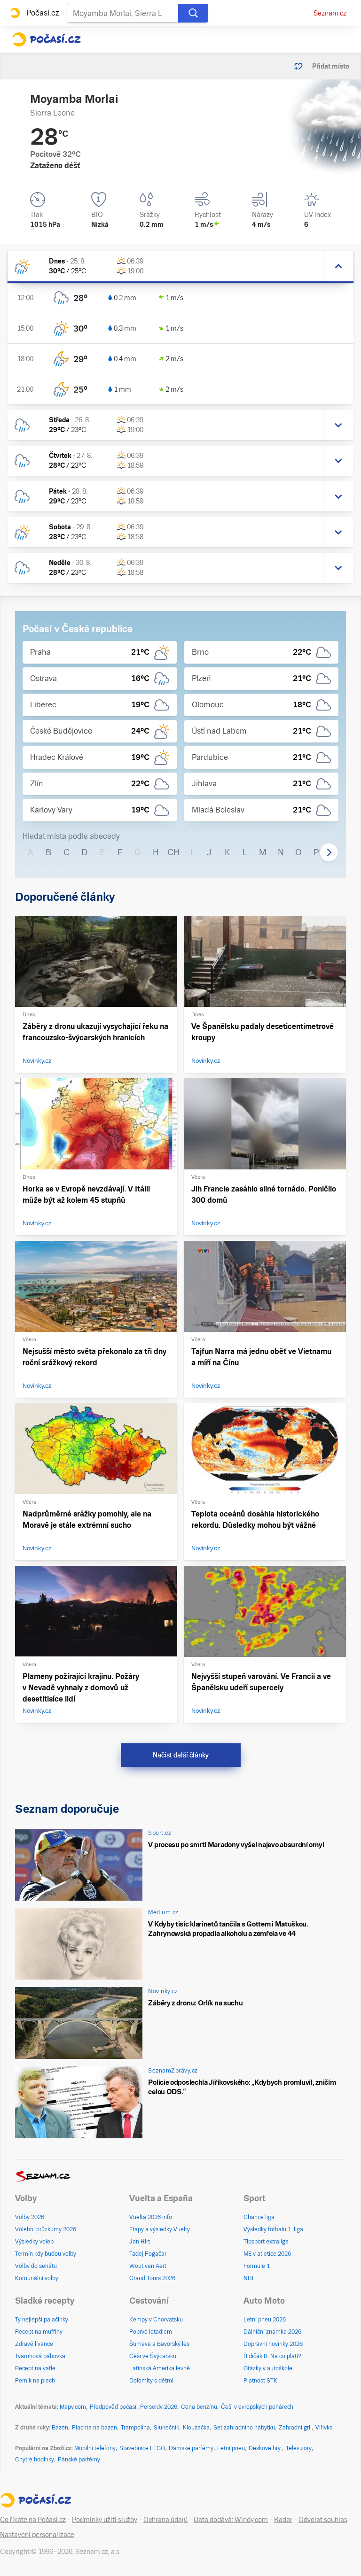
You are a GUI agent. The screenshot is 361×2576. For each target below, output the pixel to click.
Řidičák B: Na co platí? (272, 2356)
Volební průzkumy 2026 (46, 2229)
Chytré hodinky (35, 2460)
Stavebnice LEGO (142, 2448)
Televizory (299, 2448)
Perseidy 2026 (159, 2407)
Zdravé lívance (34, 2344)
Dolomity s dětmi (151, 2381)
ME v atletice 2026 (267, 2254)
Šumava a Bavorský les (159, 2344)
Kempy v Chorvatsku (156, 2320)
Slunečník (166, 2428)
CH (173, 852)
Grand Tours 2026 (152, 2278)
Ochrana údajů (165, 2520)
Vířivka (324, 2428)
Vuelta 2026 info (151, 2217)
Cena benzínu (199, 2407)
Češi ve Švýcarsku (153, 2356)
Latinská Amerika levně (160, 2368)
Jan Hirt (140, 2242)
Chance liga (259, 2217)
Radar (283, 2520)
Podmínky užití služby (105, 2520)
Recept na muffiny (39, 2332)
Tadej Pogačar (148, 2254)
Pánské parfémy (79, 2460)
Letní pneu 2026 (265, 2320)
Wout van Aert (148, 2266)
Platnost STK (260, 2381)
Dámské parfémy (191, 2448)
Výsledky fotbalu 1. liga (273, 2229)
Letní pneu (231, 2448)
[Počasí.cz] (46, 39)
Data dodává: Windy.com (231, 2520)
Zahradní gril (295, 2428)
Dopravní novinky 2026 (273, 2344)
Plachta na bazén (94, 2428)
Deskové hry (265, 2448)
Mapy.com (73, 2407)
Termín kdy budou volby (46, 2254)
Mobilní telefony (95, 2448)
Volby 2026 (30, 2217)
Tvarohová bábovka (40, 2356)
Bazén (60, 2428)
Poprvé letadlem (151, 2332)
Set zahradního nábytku (244, 2428)
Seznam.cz (330, 13)
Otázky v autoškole (268, 2368)
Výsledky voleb (34, 2242)
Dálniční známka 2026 (272, 2332)
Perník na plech (35, 2381)
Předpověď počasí (113, 2407)
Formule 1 (257, 2266)
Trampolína (135, 2428)
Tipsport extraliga (266, 2242)
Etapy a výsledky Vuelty (160, 2229)
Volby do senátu (36, 2266)
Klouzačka (196, 2428)
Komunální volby (37, 2278)
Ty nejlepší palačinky (42, 2320)
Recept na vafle (35, 2368)
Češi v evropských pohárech (257, 2407)
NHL (249, 2278)
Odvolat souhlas (323, 2520)
